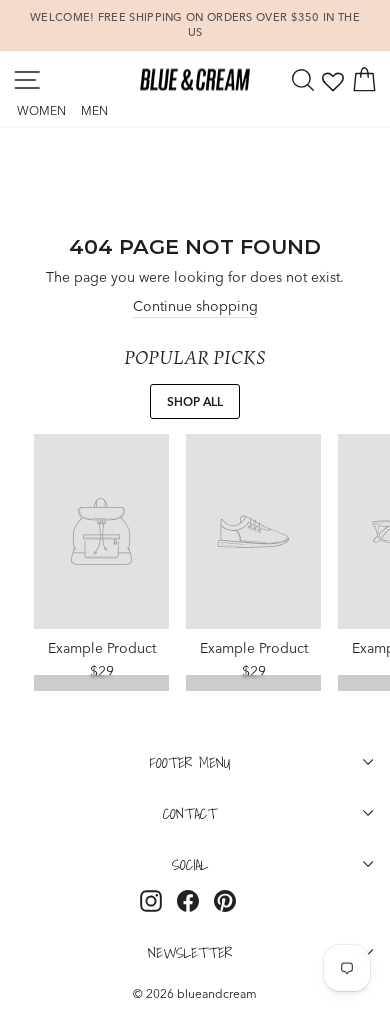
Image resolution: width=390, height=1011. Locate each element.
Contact (190, 813)
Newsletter (190, 952)
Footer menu (190, 762)
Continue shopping (195, 306)
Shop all (195, 401)
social (190, 864)
